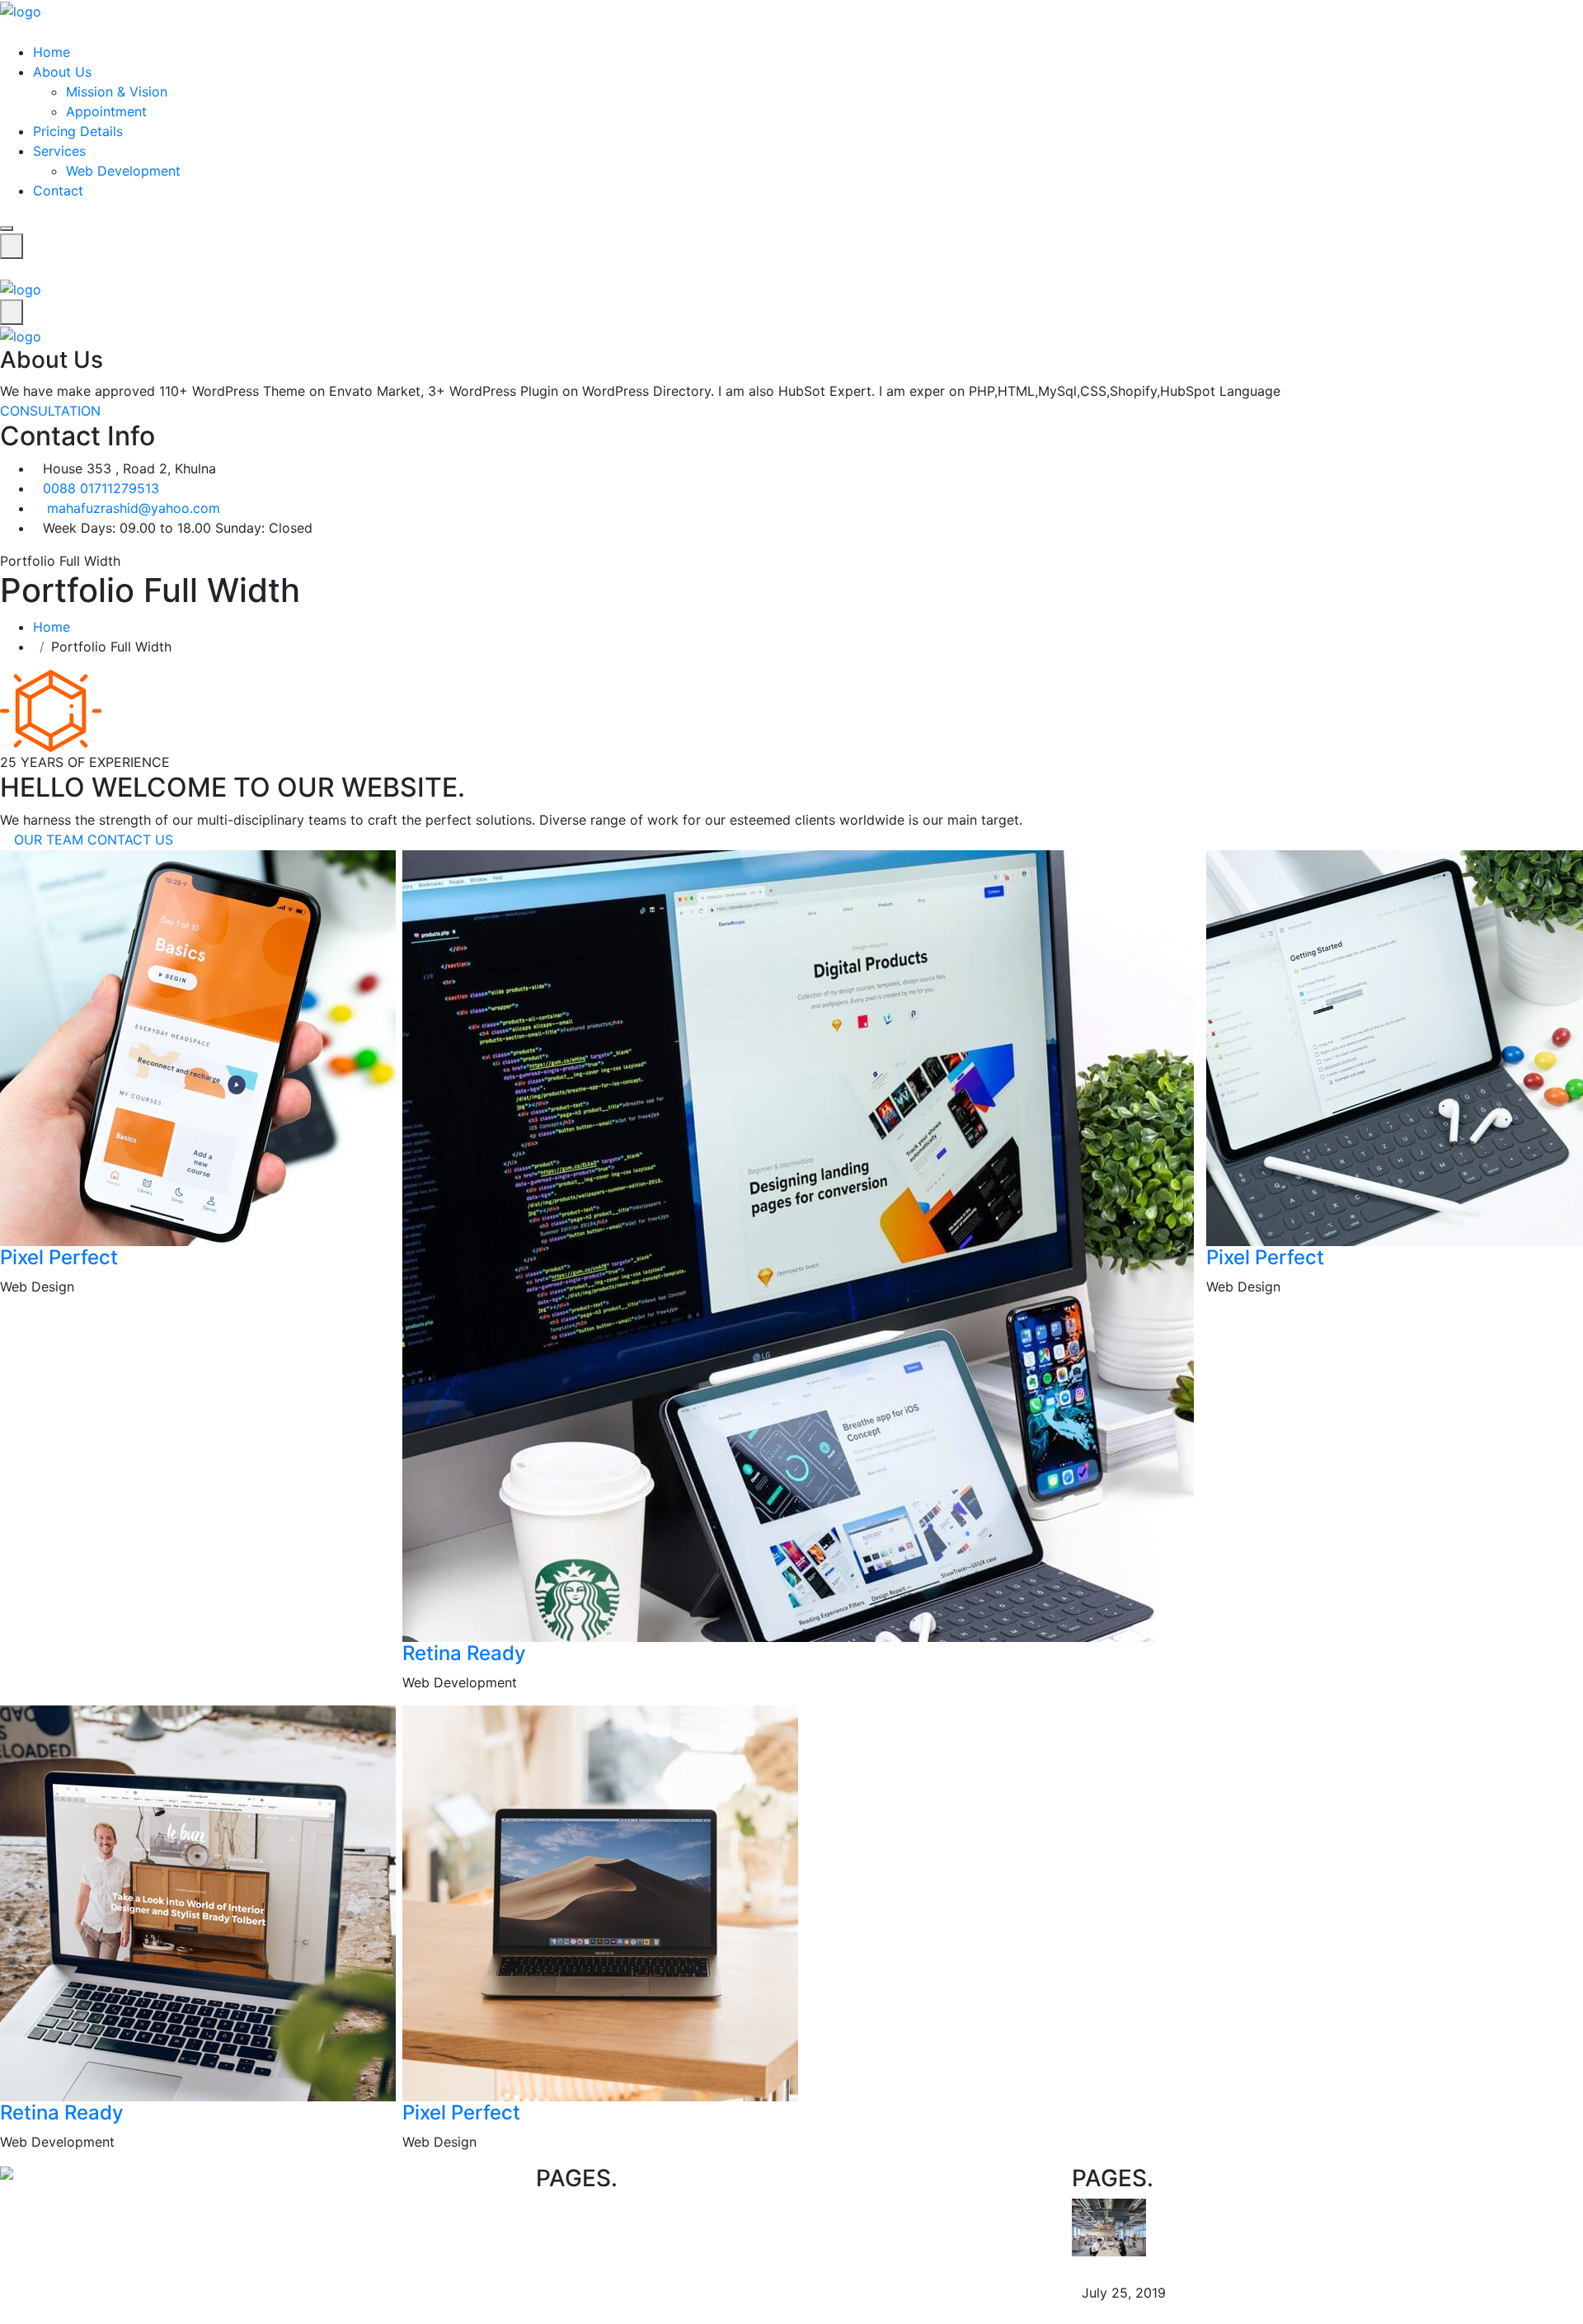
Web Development (123, 171)
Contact (58, 191)
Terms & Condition (627, 2228)
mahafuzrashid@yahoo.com (134, 508)
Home (52, 52)
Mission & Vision (117, 92)
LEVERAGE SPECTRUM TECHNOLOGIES (1228, 2266)
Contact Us (828, 2209)
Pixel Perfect (59, 1257)
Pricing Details (78, 131)
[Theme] (21, 10)
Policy (588, 2209)
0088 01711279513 (101, 488)
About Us (62, 72)
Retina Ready (464, 1653)
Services (59, 151)
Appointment (106, 111)
